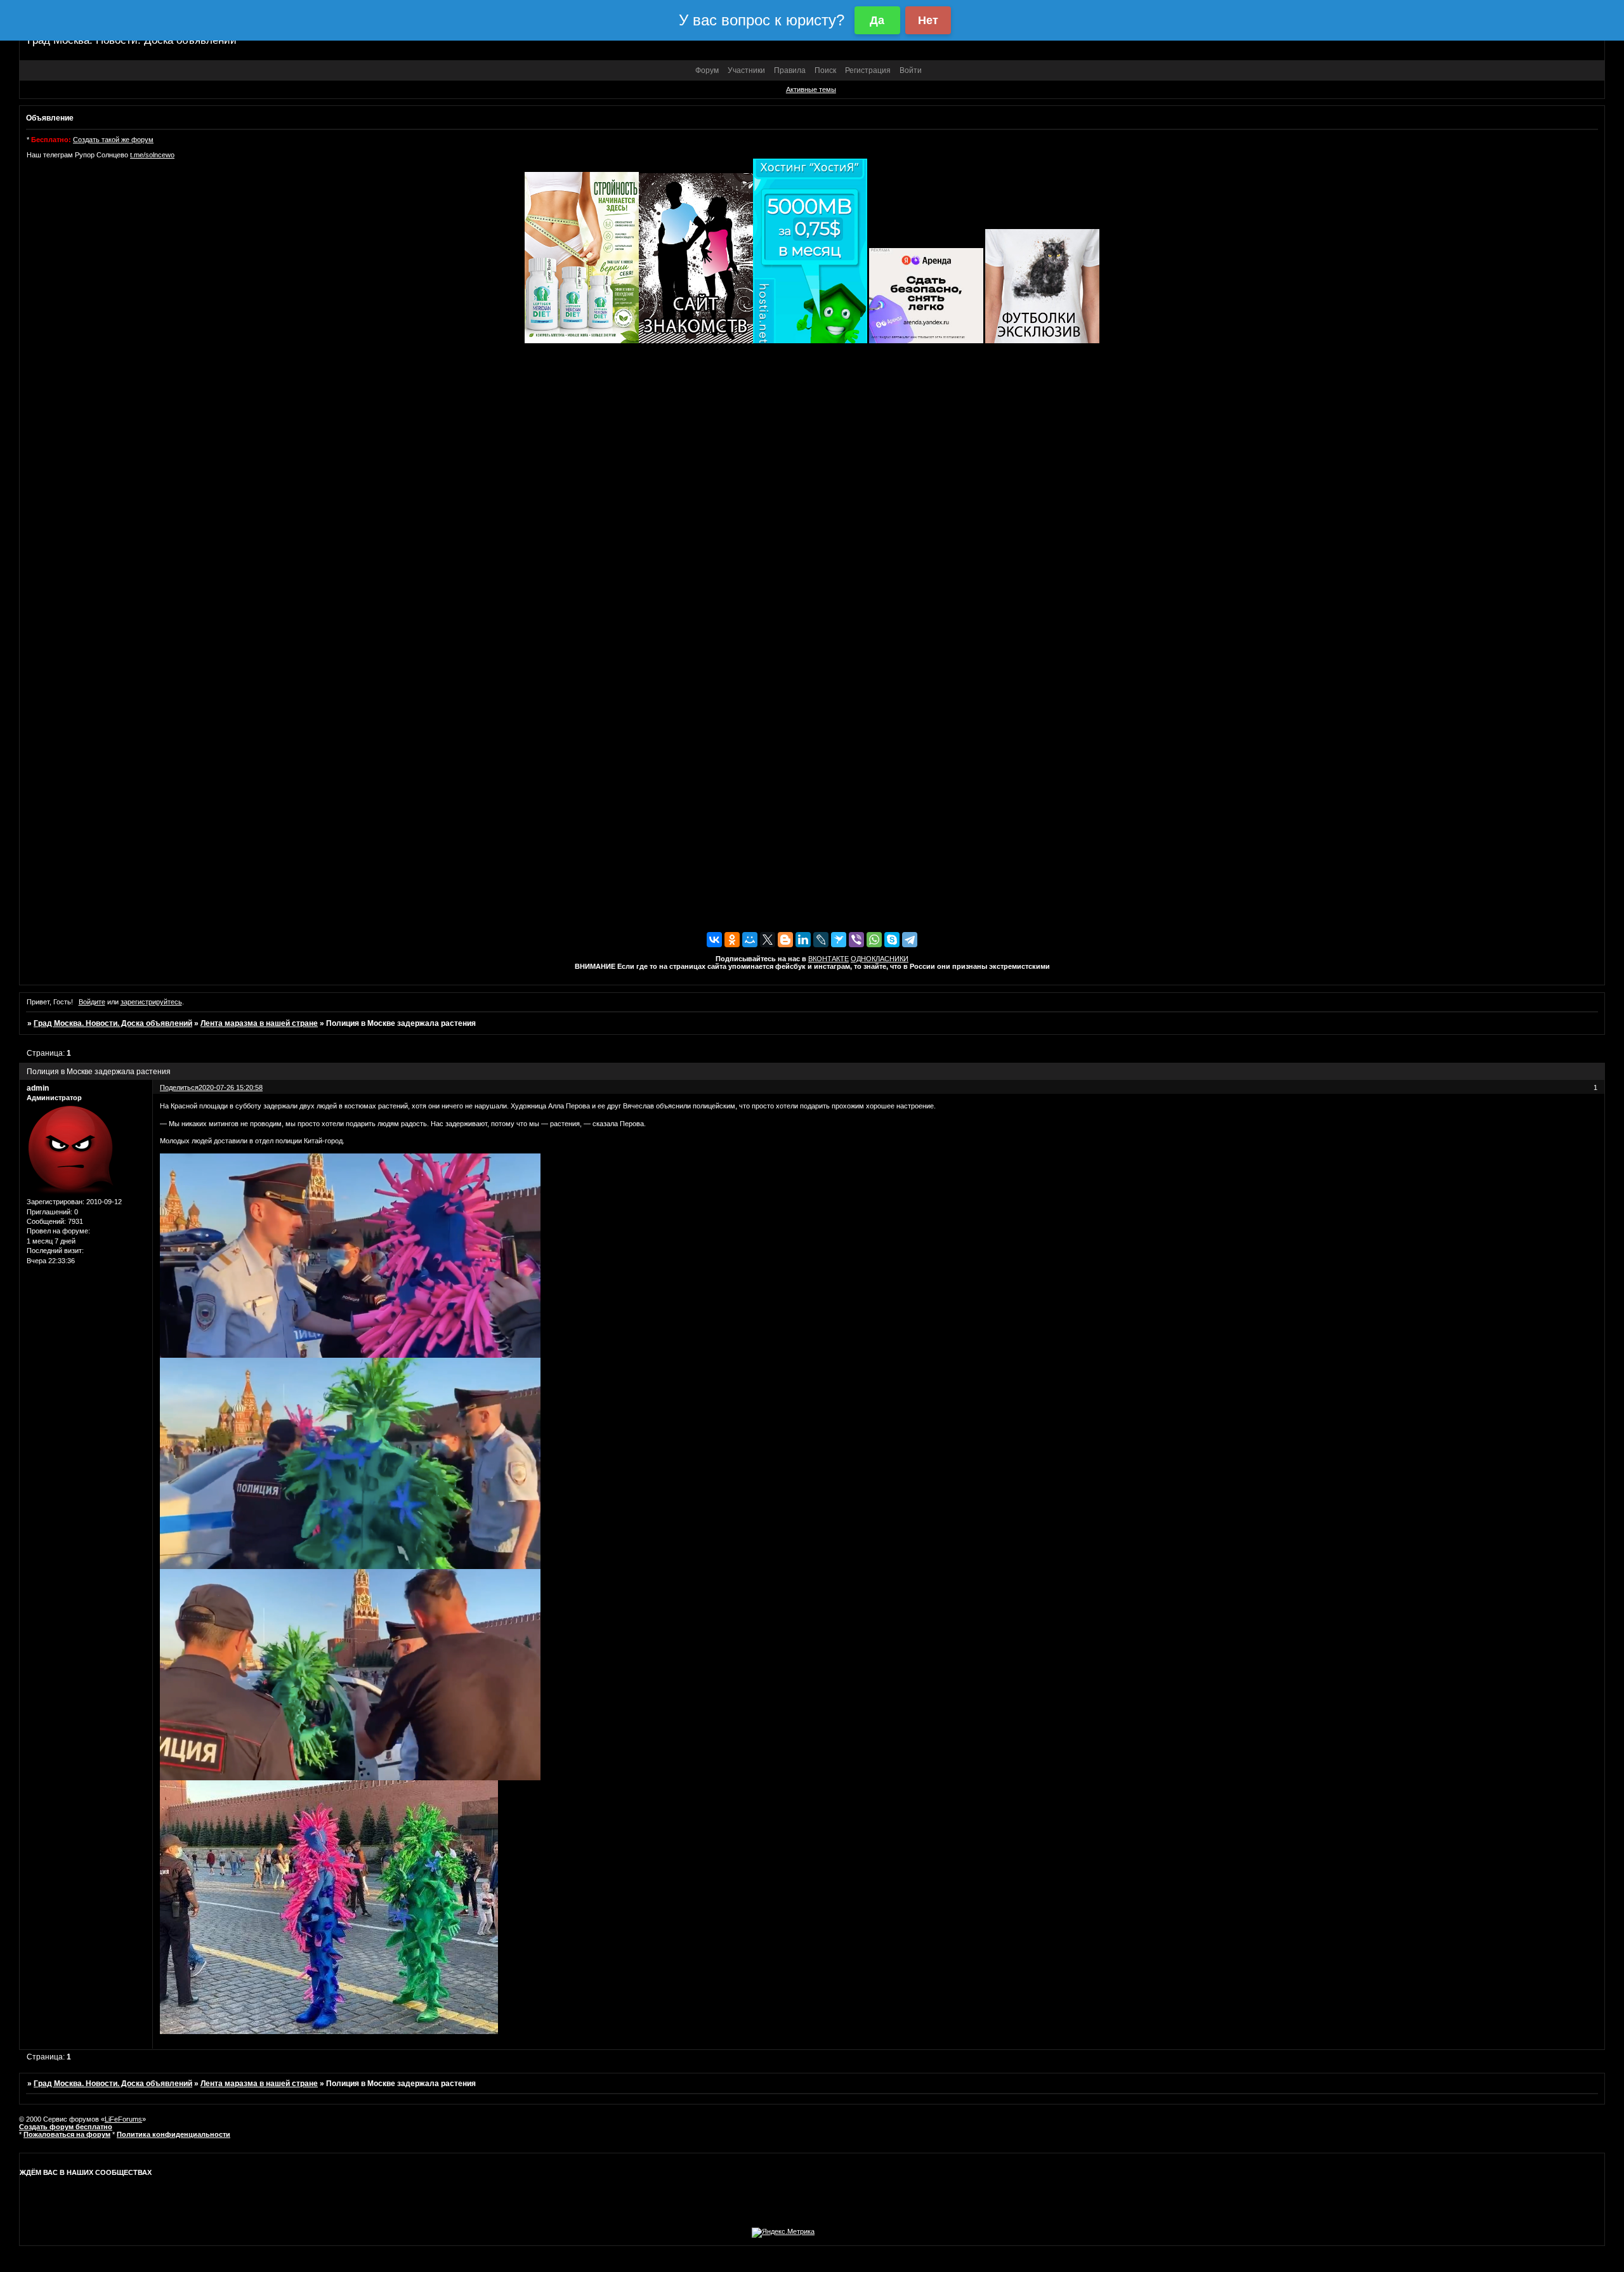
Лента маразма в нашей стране (259, 1023)
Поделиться (179, 1087)
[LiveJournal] (821, 940)
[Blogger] (785, 940)
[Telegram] (910, 940)
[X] (768, 940)
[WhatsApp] (874, 940)
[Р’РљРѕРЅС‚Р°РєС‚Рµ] (714, 940)
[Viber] (856, 940)
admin (38, 1088)
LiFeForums (123, 2119)
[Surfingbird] (839, 940)
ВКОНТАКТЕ (828, 959)
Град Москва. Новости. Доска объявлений (113, 1023)
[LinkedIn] (803, 940)
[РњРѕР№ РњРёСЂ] (750, 940)
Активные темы (811, 89)
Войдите (92, 1002)
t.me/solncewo (152, 155)
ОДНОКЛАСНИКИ (880, 959)
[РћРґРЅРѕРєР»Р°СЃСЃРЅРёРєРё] (732, 940)
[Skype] (892, 940)
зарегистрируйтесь (151, 1002)
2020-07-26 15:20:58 (231, 1087)
